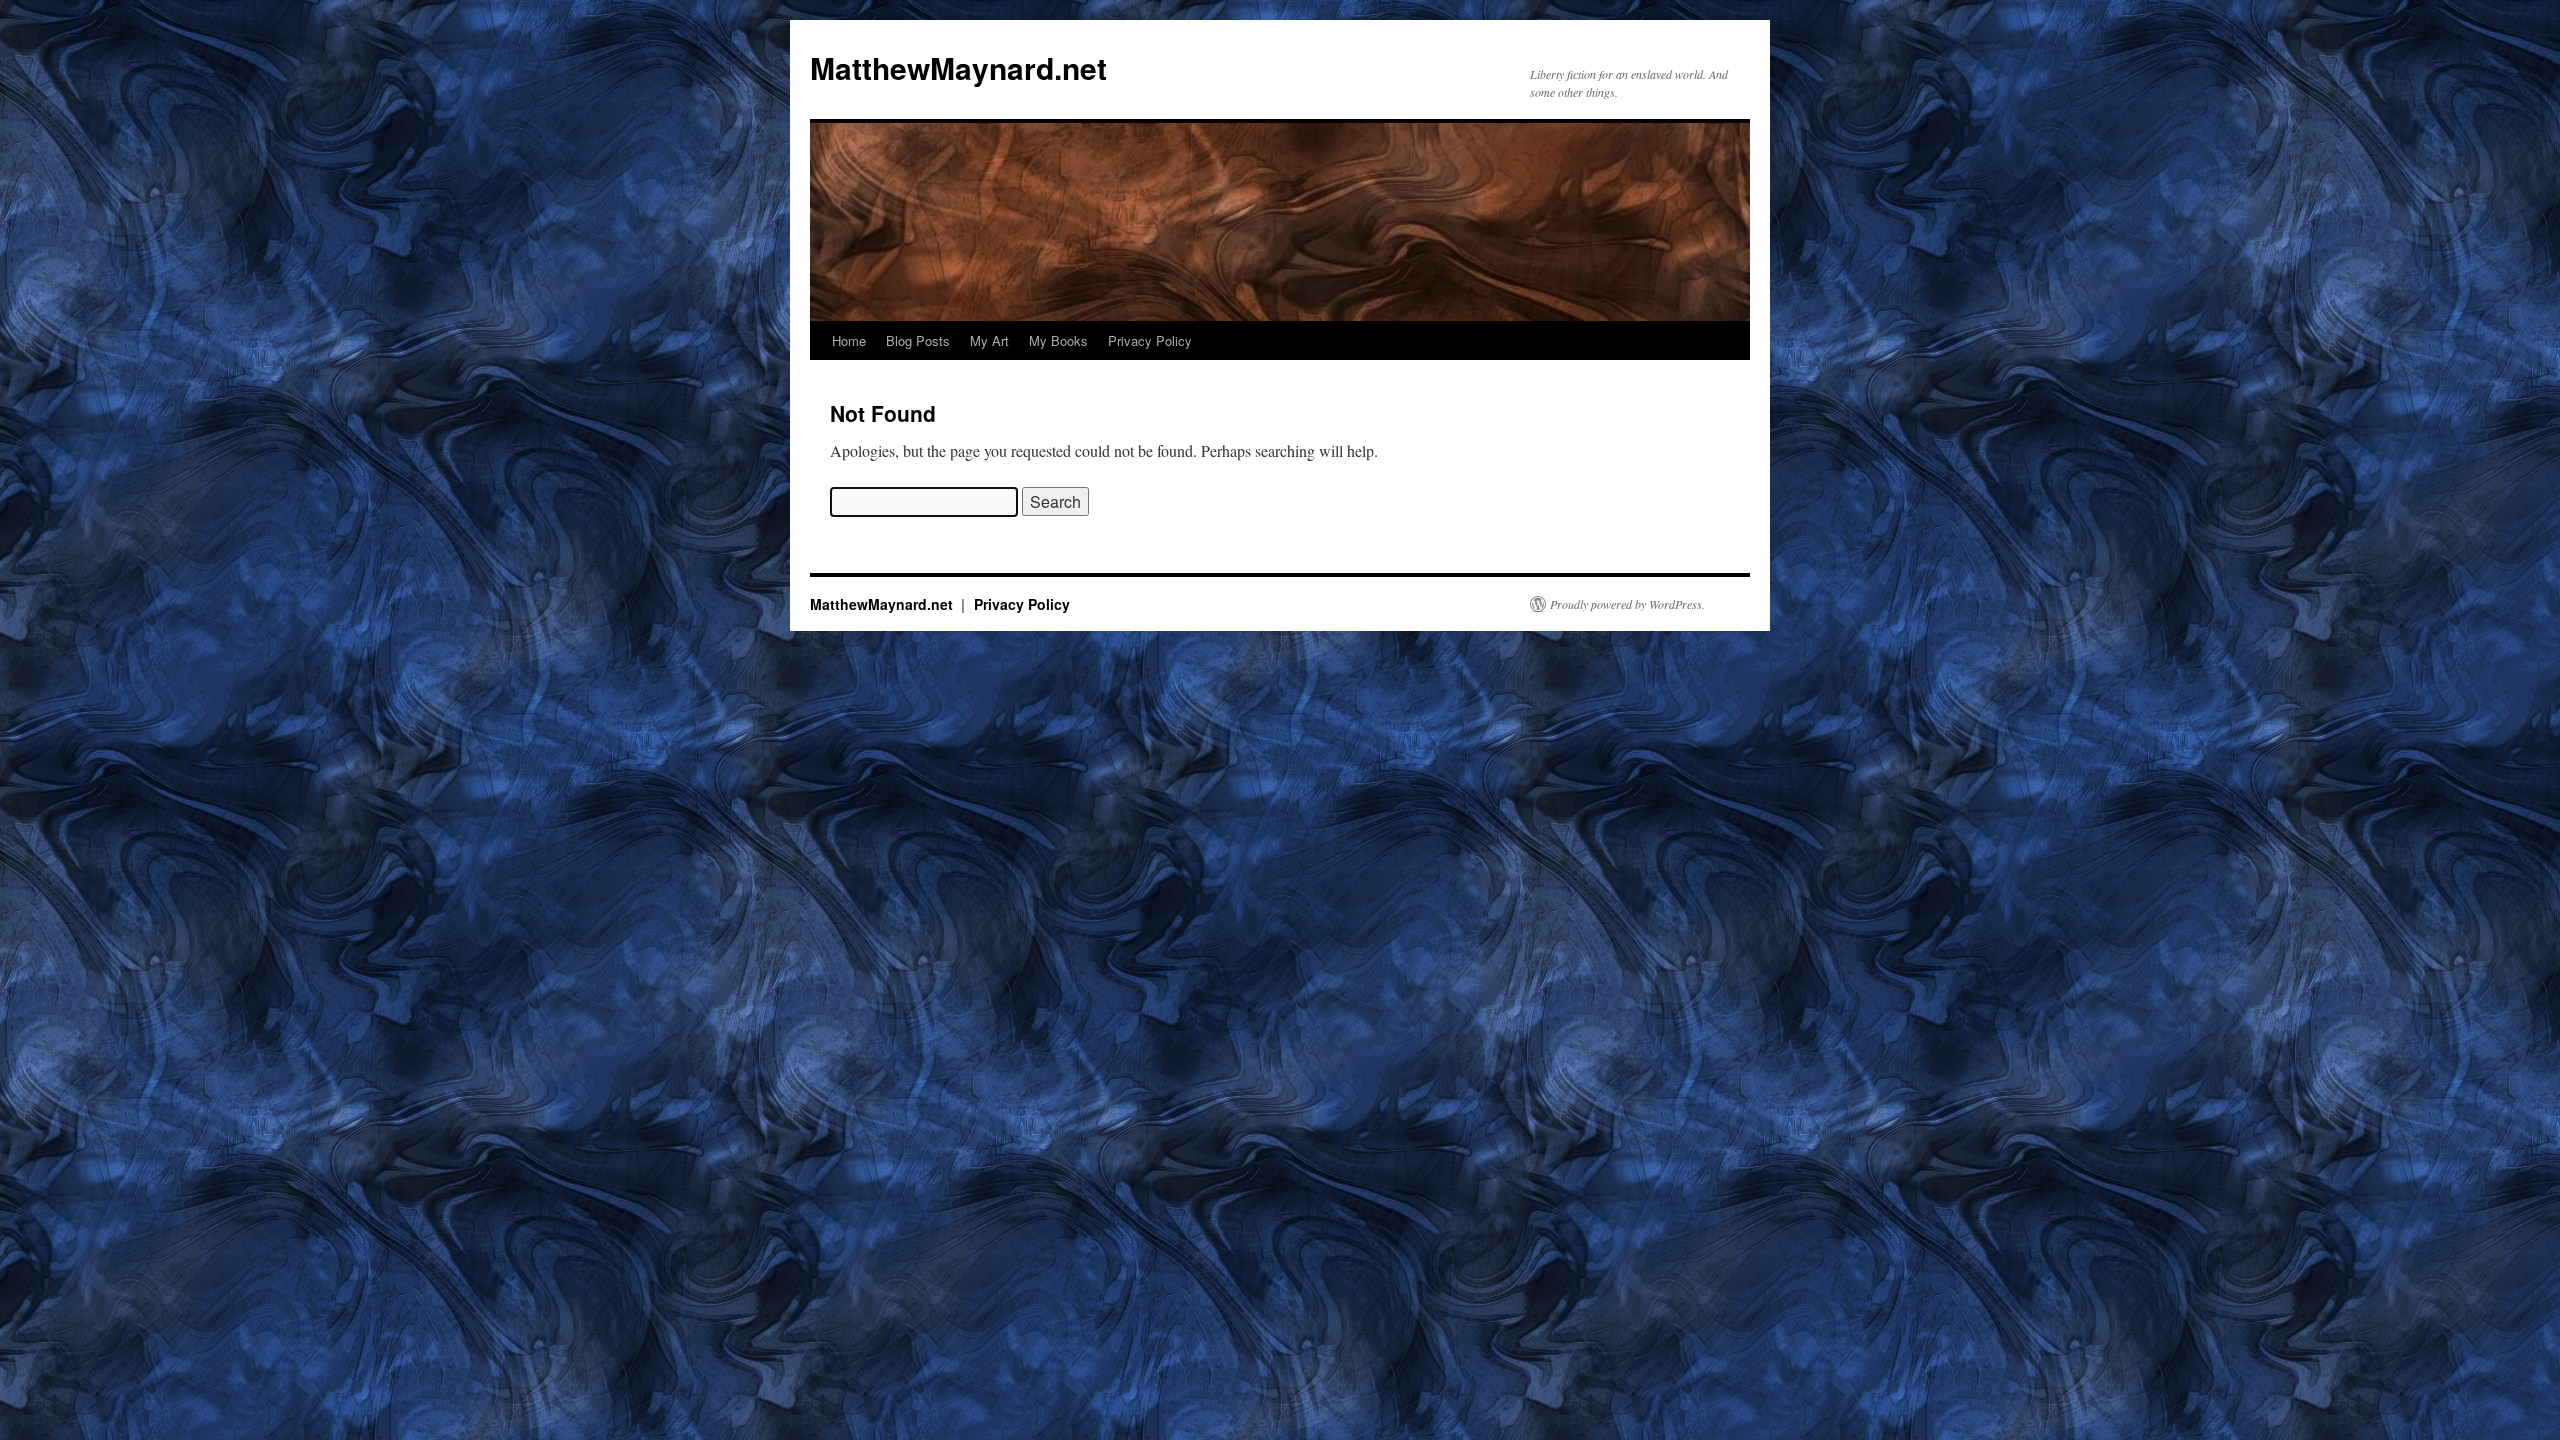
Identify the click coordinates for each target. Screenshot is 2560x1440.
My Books (1058, 340)
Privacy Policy (1150, 340)
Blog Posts (918, 340)
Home (849, 340)
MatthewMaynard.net (958, 67)
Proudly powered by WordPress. (1627, 604)
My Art (989, 340)
